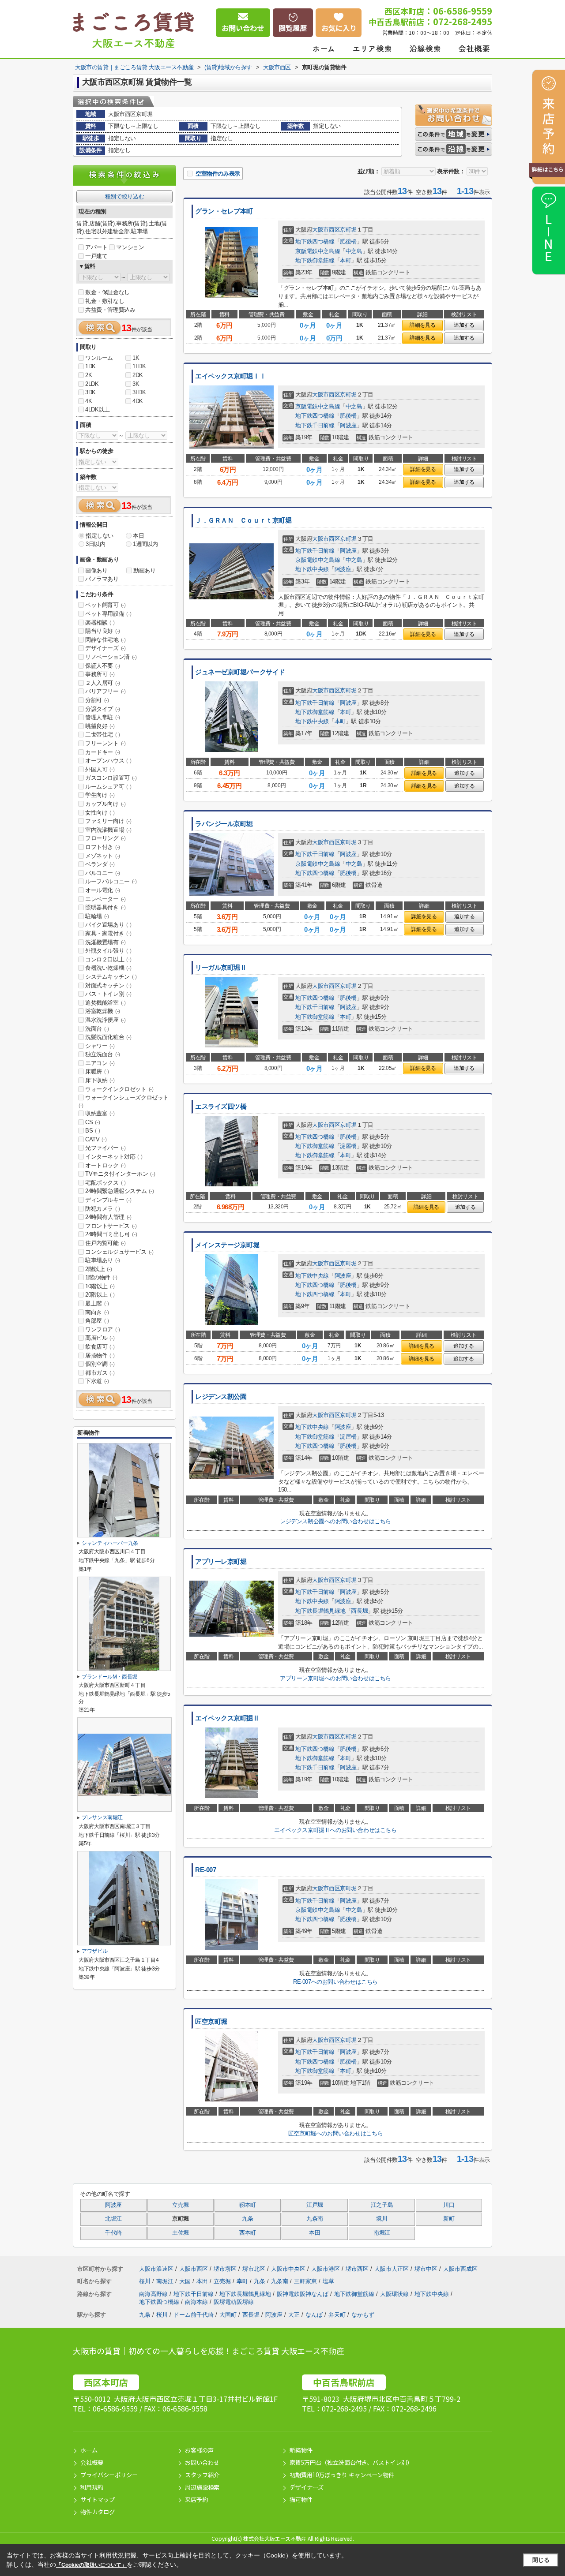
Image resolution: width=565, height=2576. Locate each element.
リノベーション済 (111, 657)
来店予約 (196, 2499)
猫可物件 (301, 2499)
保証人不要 (103, 666)
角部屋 (97, 1321)
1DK (90, 366)
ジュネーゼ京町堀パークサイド (240, 672)
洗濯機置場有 (105, 942)
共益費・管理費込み (110, 310)
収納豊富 (100, 1113)
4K (89, 401)
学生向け (100, 795)
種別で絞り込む (124, 196)
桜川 (146, 2281)
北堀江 (113, 2219)
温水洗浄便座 (105, 1020)
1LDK (139, 366)
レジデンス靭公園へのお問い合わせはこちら (335, 1521)
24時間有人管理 (108, 1217)
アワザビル (94, 1951)
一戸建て (96, 256)
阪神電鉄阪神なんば (303, 2294)
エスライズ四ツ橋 (221, 1107)
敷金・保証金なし (107, 292)
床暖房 (97, 1071)
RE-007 (205, 1870)
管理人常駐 (103, 717)
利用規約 (92, 2487)
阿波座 (348, 425)
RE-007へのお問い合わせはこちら (335, 1982)
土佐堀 (181, 2233)
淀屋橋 (348, 1146)
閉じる (541, 2560)
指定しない (100, 536)
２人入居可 (103, 683)
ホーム (89, 2450)
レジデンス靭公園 (221, 1397)
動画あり (144, 570)
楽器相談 (100, 623)
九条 (247, 2219)
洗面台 (97, 1029)
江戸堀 (315, 2205)
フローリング (105, 838)
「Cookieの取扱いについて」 (91, 2565)
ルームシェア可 (108, 787)
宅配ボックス (105, 1183)
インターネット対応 (114, 1157)
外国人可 (100, 769)
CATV (96, 1139)
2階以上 (98, 1269)
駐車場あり (103, 1260)
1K (136, 358)
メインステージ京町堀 (227, 1245)
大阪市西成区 (460, 2269)
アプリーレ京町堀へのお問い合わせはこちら (335, 1678)
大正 (294, 2315)
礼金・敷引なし (105, 301)
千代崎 (113, 2233)
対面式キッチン (108, 985)
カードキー (103, 752)
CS (92, 1122)
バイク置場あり (108, 925)
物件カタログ (98, 2512)
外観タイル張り (108, 951)
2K (89, 375)
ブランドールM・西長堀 (109, 1677)
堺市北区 (254, 2269)
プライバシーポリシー (109, 2475)
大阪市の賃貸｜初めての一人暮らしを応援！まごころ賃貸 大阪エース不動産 (209, 2351)
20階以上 (100, 1295)
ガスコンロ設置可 (111, 778)
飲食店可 (100, 1347)
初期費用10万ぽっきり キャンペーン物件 (342, 2475)
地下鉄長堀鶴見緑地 (320, 1611)
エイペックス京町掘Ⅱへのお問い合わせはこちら (335, 1830)
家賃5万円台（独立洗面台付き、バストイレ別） (351, 2462)
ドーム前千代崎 (194, 2315)
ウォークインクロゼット (119, 1089)
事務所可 (100, 674)
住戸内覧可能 (105, 1243)
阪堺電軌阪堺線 (234, 2302)
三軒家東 (306, 2281)
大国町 (228, 2315)
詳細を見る (422, 325)
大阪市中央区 (288, 2269)
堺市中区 (426, 2269)
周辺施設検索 (202, 2487)
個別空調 (100, 1364)
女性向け (100, 813)
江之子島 (382, 2205)
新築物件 (301, 2450)
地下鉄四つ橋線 (315, 241)
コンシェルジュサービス (119, 1252)
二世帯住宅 (103, 735)
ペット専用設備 (108, 614)
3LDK (139, 392)
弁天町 (337, 2315)
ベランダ (100, 864)
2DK (138, 375)
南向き (97, 1312)
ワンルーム (99, 358)
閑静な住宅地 (105, 640)
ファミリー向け (108, 821)
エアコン (100, 1063)
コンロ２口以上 (108, 959)
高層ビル (100, 1338)
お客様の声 (199, 2450)
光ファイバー (105, 1148)
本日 (138, 536)
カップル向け (105, 804)
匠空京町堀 (211, 2022)
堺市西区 (357, 2269)
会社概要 (92, 2462)
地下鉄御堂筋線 (315, 260)
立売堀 (181, 2205)
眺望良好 (100, 726)
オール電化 (103, 890)
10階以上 (100, 1286)
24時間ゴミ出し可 (111, 1234)
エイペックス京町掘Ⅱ (227, 1718)
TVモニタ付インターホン (120, 1174)
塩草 (328, 2281)
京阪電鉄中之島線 (318, 251)
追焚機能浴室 (105, 1003)
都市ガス (100, 1373)
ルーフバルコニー (111, 881)
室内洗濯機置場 (108, 830)
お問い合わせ (202, 2462)
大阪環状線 (395, 2294)
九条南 (315, 2219)
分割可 (97, 700)
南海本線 (197, 2302)
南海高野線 (154, 2294)
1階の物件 (101, 1277)
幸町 (243, 2281)
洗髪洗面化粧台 (108, 1037)
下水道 (97, 1381)
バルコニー (103, 873)
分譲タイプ (103, 709)
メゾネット (103, 856)
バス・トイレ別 (108, 994)
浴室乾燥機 (103, 1011)
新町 (449, 2219)
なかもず (363, 2315)
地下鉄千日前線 (315, 425)
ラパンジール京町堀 (224, 824)
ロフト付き (103, 847)
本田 (315, 2233)
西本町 (248, 2233)
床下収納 (100, 1080)
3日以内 (95, 544)
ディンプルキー (108, 1200)
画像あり (96, 570)
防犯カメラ (103, 1209)
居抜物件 (100, 1355)
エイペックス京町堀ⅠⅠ (230, 376)
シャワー (100, 1046)
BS (92, 1131)
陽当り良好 (103, 631)
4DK (138, 401)
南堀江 (382, 2233)
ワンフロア (103, 1329)
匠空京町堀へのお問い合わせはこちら (335, 2133)
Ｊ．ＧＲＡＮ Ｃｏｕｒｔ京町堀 (243, 520)
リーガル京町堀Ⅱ (221, 968)
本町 (345, 260)
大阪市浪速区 (156, 2269)
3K (136, 384)
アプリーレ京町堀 (221, 1562)
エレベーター (105, 899)
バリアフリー (105, 691)
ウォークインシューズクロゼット (124, 1101)
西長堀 (359, 1611)
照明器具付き (105, 907)
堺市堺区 (225, 2269)
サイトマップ (98, 2499)
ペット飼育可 (105, 605)
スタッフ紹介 (202, 2475)
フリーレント (105, 743)
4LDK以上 (98, 409)
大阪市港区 (326, 2269)
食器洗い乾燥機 (108, 968)
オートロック (105, 1165)
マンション (130, 247)
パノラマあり (102, 579)
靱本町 (248, 2205)
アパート (96, 247)
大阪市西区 (326, 230)
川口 (449, 2205)
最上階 (97, 1303)
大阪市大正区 (392, 2269)
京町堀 (348, 230)
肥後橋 (348, 241)
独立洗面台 (103, 1054)
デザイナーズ (105, 648)
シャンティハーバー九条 (110, 1543)
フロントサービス (111, 1226)
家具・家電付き (108, 933)
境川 (382, 2219)
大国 (186, 2281)
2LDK (92, 384)
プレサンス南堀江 (102, 1817)
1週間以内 (145, 544)
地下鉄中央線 (312, 569)
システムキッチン (111, 977)
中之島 (354, 251)
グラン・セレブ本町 (224, 211)
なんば (314, 2315)
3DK (90, 392)
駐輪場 (97, 916)
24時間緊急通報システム (119, 1191)
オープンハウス (108, 761)
